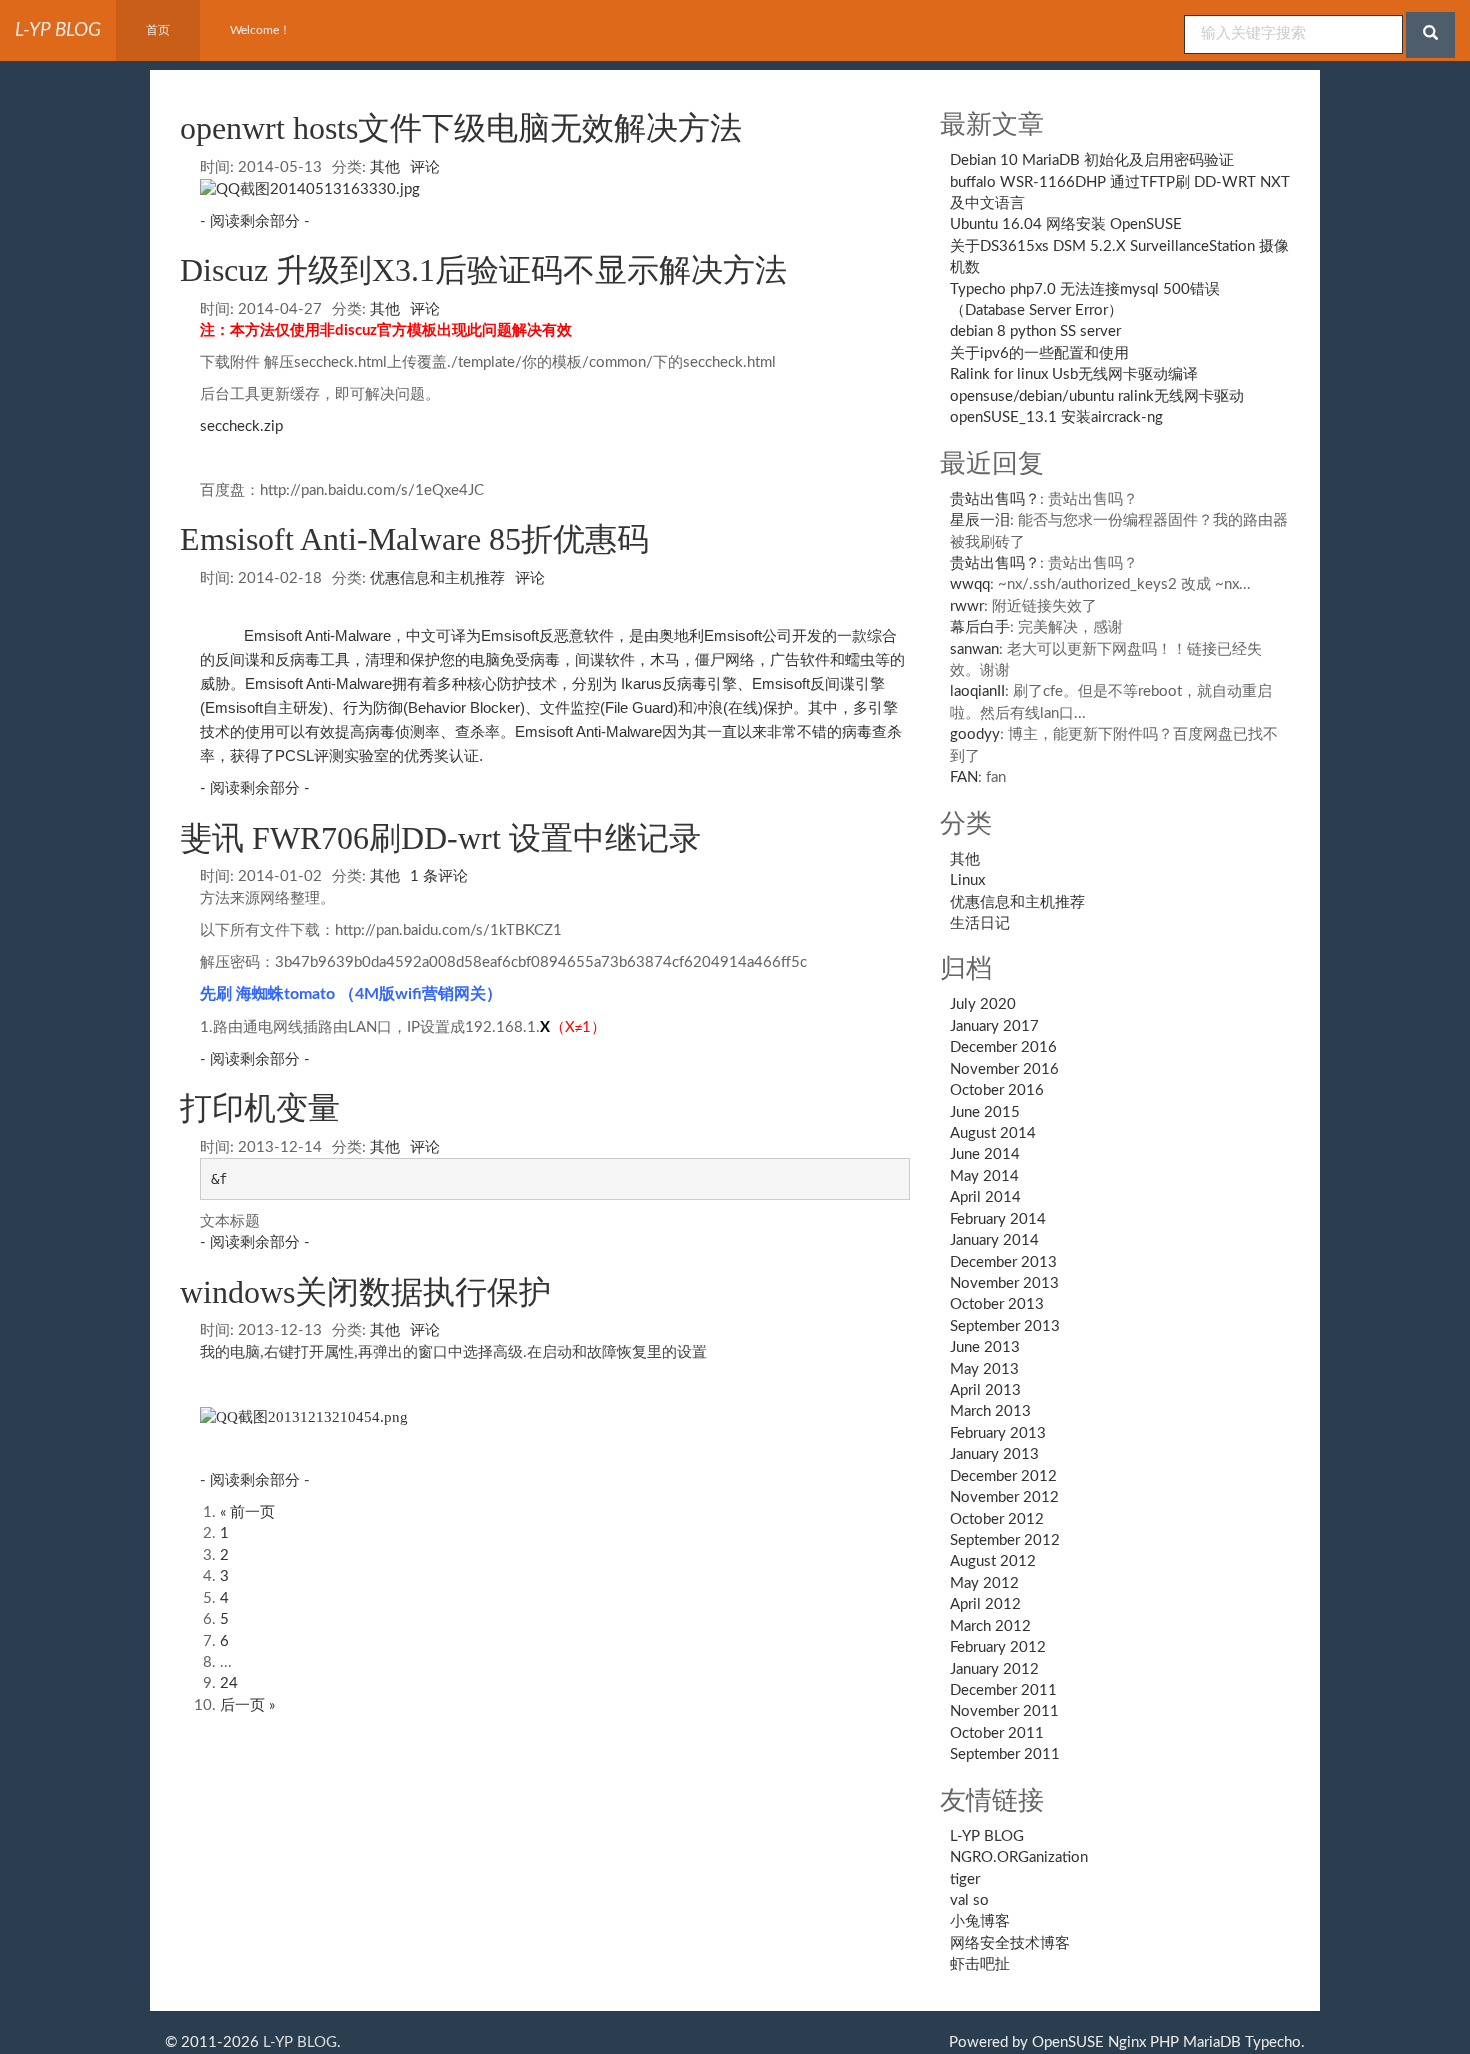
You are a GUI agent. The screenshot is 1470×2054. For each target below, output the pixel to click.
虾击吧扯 (980, 1964)
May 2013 (984, 1369)
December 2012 (1003, 1476)
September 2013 (1005, 1326)
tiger (965, 1879)
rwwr (967, 606)
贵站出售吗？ (995, 499)
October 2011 (997, 1733)
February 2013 (998, 1433)
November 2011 (1004, 1711)
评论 (425, 167)
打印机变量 (260, 1108)
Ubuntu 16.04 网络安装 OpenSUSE (1066, 224)
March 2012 (990, 1626)
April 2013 (985, 1390)
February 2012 (998, 1647)
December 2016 (1003, 1047)
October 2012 (997, 1519)
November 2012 (1004, 1497)
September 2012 (1005, 1540)
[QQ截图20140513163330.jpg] (310, 188)
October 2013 (997, 1304)
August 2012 (993, 1561)
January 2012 (994, 1669)
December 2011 (1003, 1690)
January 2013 (994, 1454)
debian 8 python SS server (1035, 331)
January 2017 (994, 1026)
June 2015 (985, 1112)
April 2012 (985, 1604)
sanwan (974, 649)
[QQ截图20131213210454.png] (304, 1416)
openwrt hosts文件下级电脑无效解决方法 (461, 128)
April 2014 (985, 1197)
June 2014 (985, 1154)
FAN (964, 777)
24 (229, 1683)
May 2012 (984, 1583)
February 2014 (998, 1219)
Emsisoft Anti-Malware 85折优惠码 (414, 539)
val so (969, 1900)
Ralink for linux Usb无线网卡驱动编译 (1074, 374)
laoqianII (977, 691)
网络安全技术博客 (1010, 1943)
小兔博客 (980, 1921)
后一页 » (247, 1705)
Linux (967, 880)
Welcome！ (260, 30)
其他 (385, 167)
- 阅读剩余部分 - (255, 221)
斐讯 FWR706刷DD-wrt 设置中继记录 (440, 838)
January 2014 (994, 1240)
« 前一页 (247, 1512)
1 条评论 (439, 876)
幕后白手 (980, 627)
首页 (158, 30)
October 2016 (997, 1090)
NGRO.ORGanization (1019, 1857)
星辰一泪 (980, 520)
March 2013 (990, 1411)
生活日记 (980, 923)
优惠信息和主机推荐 (437, 578)
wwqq (970, 584)
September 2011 (1005, 1754)
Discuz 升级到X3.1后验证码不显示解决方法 (483, 270)
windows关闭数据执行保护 (365, 1292)
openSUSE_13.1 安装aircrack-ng (1056, 417)
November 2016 (1004, 1069)
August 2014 (993, 1133)
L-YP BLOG (987, 1836)
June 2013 (985, 1347)
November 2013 (1004, 1283)
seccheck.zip (241, 426)
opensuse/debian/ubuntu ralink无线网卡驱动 (1097, 396)
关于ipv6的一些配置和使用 (1039, 353)
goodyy (975, 734)
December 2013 (1003, 1262)
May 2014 (984, 1176)
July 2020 (983, 1004)
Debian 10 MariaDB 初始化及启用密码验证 (1092, 160)
